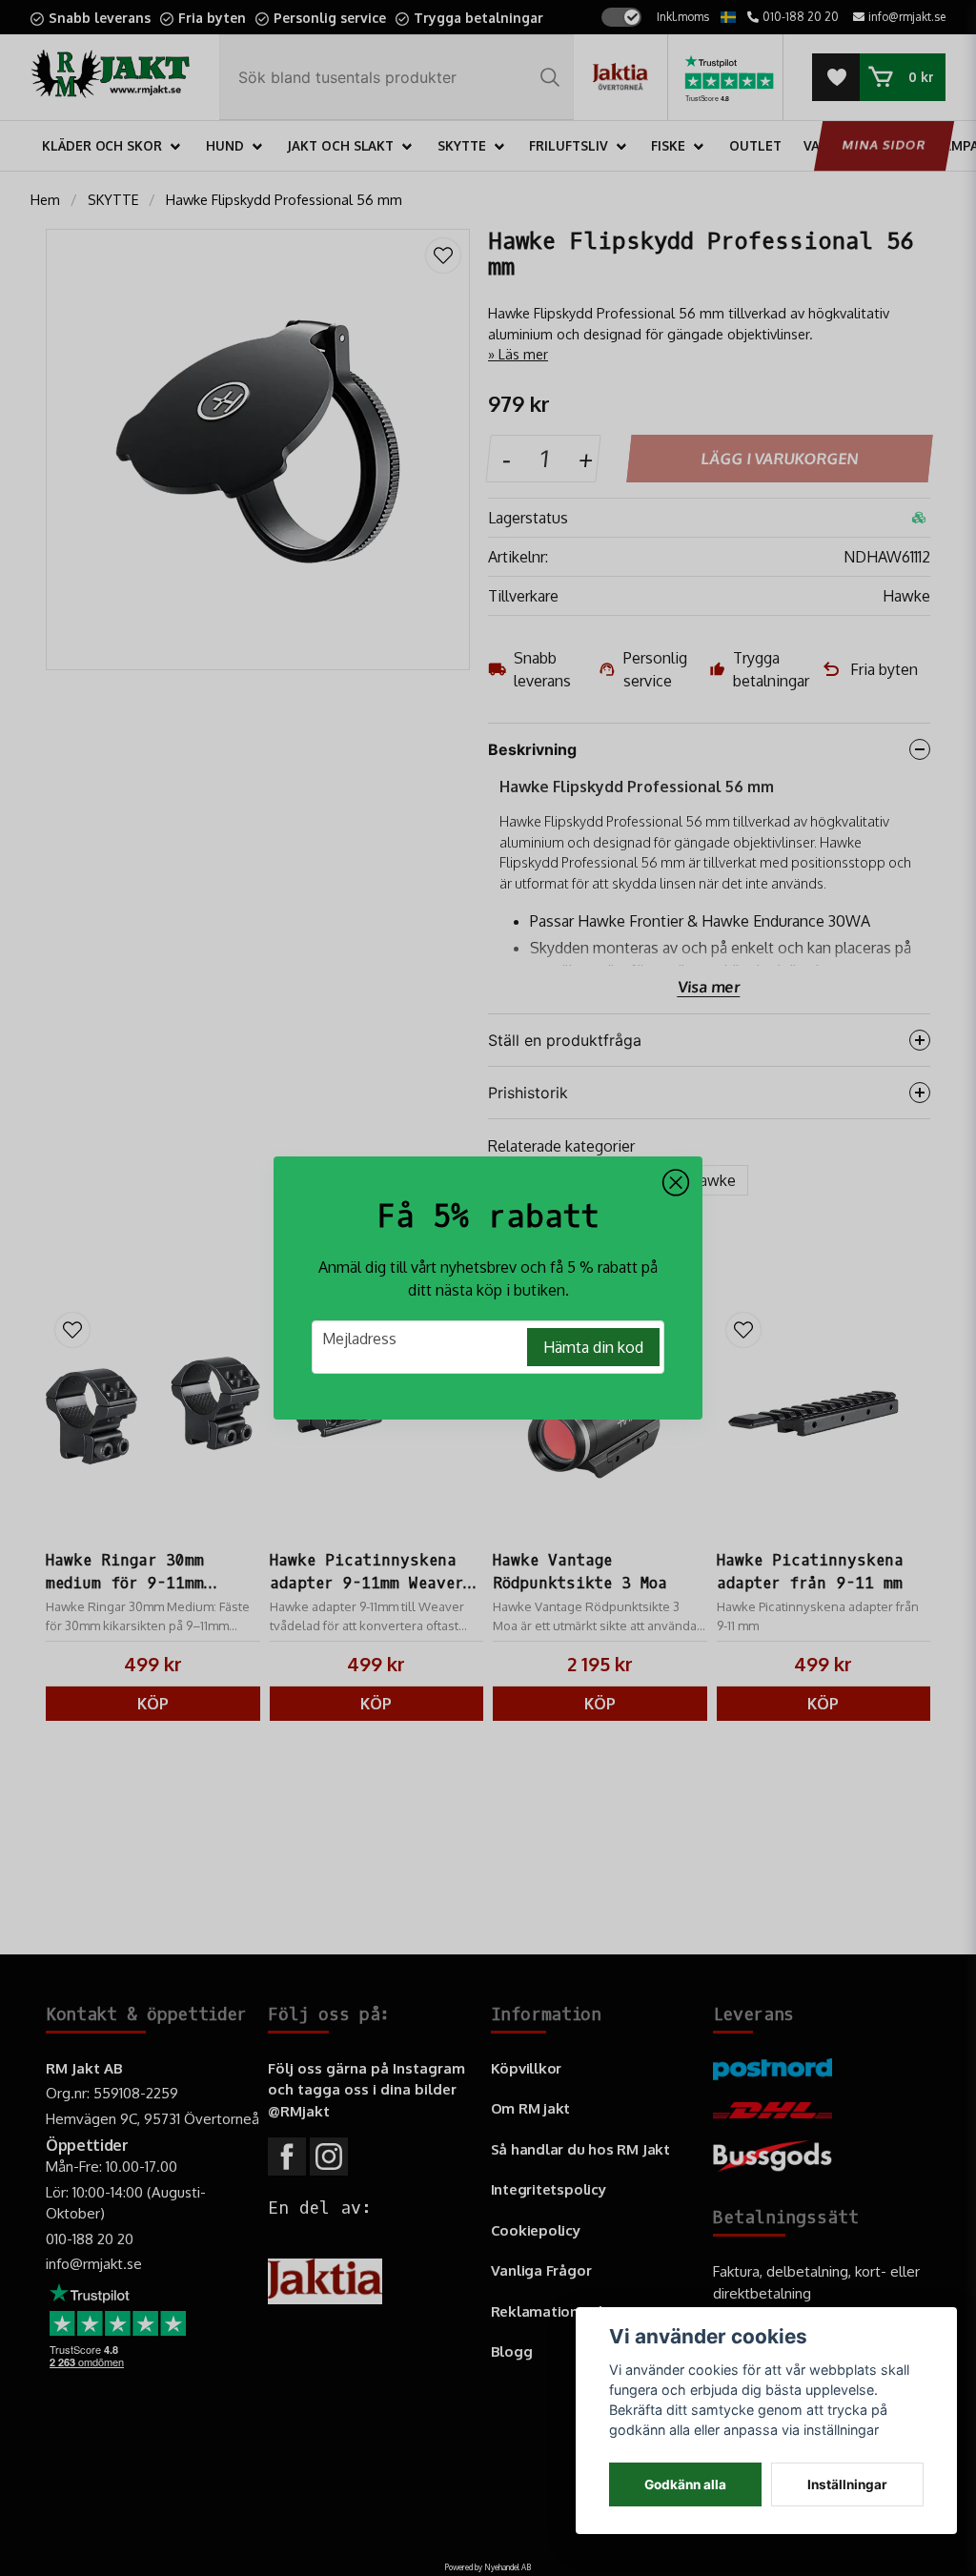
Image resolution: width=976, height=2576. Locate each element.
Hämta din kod (593, 1347)
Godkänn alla (685, 2484)
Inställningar (847, 2484)
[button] (676, 1183)
